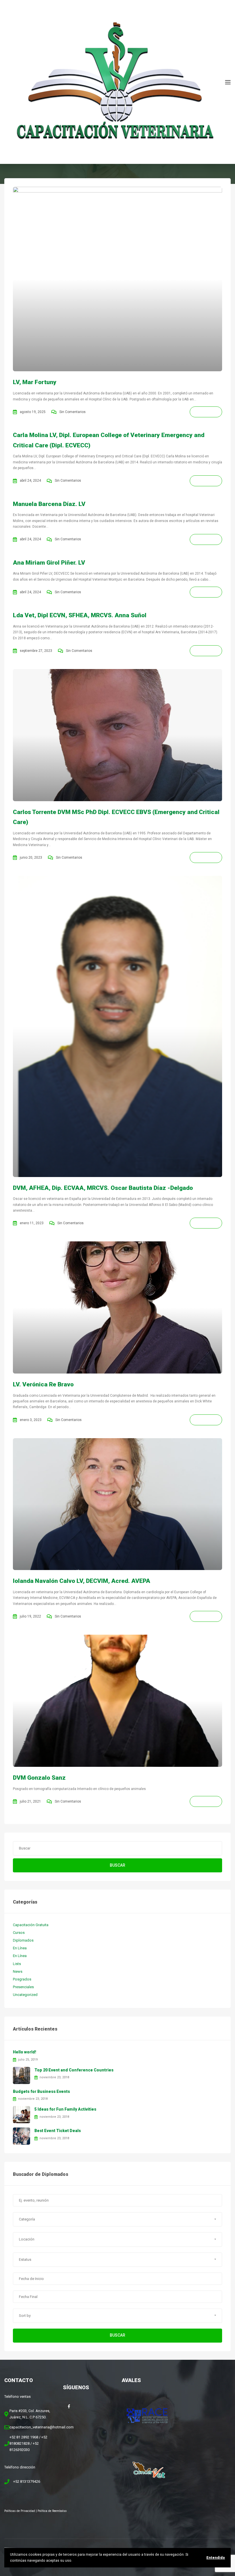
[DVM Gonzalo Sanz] (117, 1701)
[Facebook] (69, 2406)
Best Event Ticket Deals (58, 2131)
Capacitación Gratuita (31, 1925)
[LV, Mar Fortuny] (117, 279)
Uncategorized (25, 1995)
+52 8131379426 (27, 2481)
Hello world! (25, 2052)
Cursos (19, 1933)
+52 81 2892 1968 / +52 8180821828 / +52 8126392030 (28, 2443)
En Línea (20, 1948)
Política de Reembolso (52, 2511)
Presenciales (23, 1987)
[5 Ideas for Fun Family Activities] (21, 2114)
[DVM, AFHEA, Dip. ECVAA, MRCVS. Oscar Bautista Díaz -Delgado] (117, 1026)
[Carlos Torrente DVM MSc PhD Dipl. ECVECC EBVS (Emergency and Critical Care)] (117, 735)
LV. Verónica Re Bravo (43, 1384)
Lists (17, 1964)
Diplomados (23, 1940)
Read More (206, 412)
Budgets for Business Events (41, 2091)
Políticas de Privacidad (20, 2511)
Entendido (216, 2558)
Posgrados (22, 1979)
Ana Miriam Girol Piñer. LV (49, 563)
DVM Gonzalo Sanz (39, 1778)
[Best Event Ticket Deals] (21, 2136)
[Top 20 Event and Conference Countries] (21, 2075)
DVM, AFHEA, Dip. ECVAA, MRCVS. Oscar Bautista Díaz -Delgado (103, 1188)
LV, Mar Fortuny (35, 382)
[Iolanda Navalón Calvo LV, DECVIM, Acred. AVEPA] (117, 1504)
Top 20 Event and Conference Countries (74, 2070)
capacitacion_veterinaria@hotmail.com (42, 2427)
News (18, 1971)
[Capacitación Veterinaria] (115, 82)
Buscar (117, 1865)
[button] (117, 2219)
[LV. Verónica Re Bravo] (117, 1307)
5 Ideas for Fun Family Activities (65, 2109)
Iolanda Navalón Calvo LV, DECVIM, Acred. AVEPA (82, 1581)
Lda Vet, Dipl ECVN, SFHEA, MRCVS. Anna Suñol (80, 615)
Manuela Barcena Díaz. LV (49, 504)
